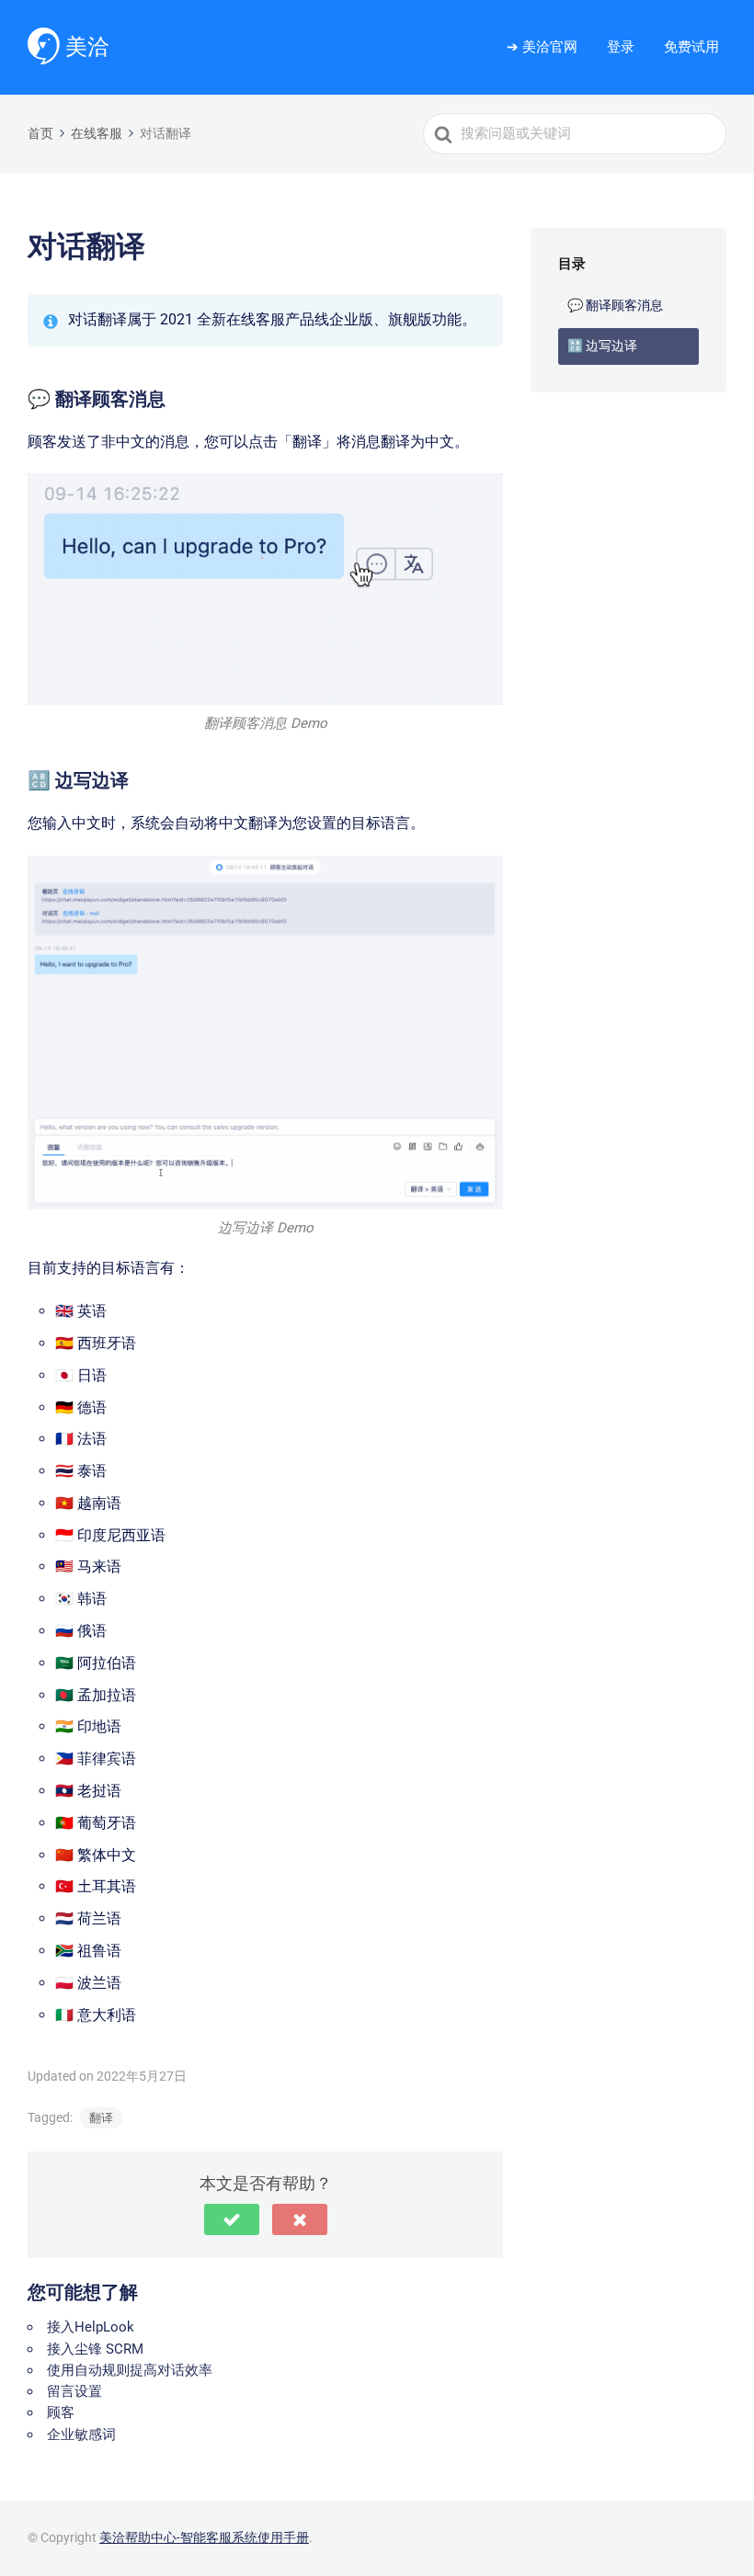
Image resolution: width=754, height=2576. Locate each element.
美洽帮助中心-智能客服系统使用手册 (204, 2537)
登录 (621, 47)
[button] (232, 2219)
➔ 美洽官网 (542, 47)
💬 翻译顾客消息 (615, 305)
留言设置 (74, 2391)
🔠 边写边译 (602, 346)
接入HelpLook (91, 2327)
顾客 (61, 2412)
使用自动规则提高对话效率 (130, 2370)
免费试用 (691, 47)
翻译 (101, 2118)
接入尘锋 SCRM (95, 2349)
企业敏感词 (81, 2434)
